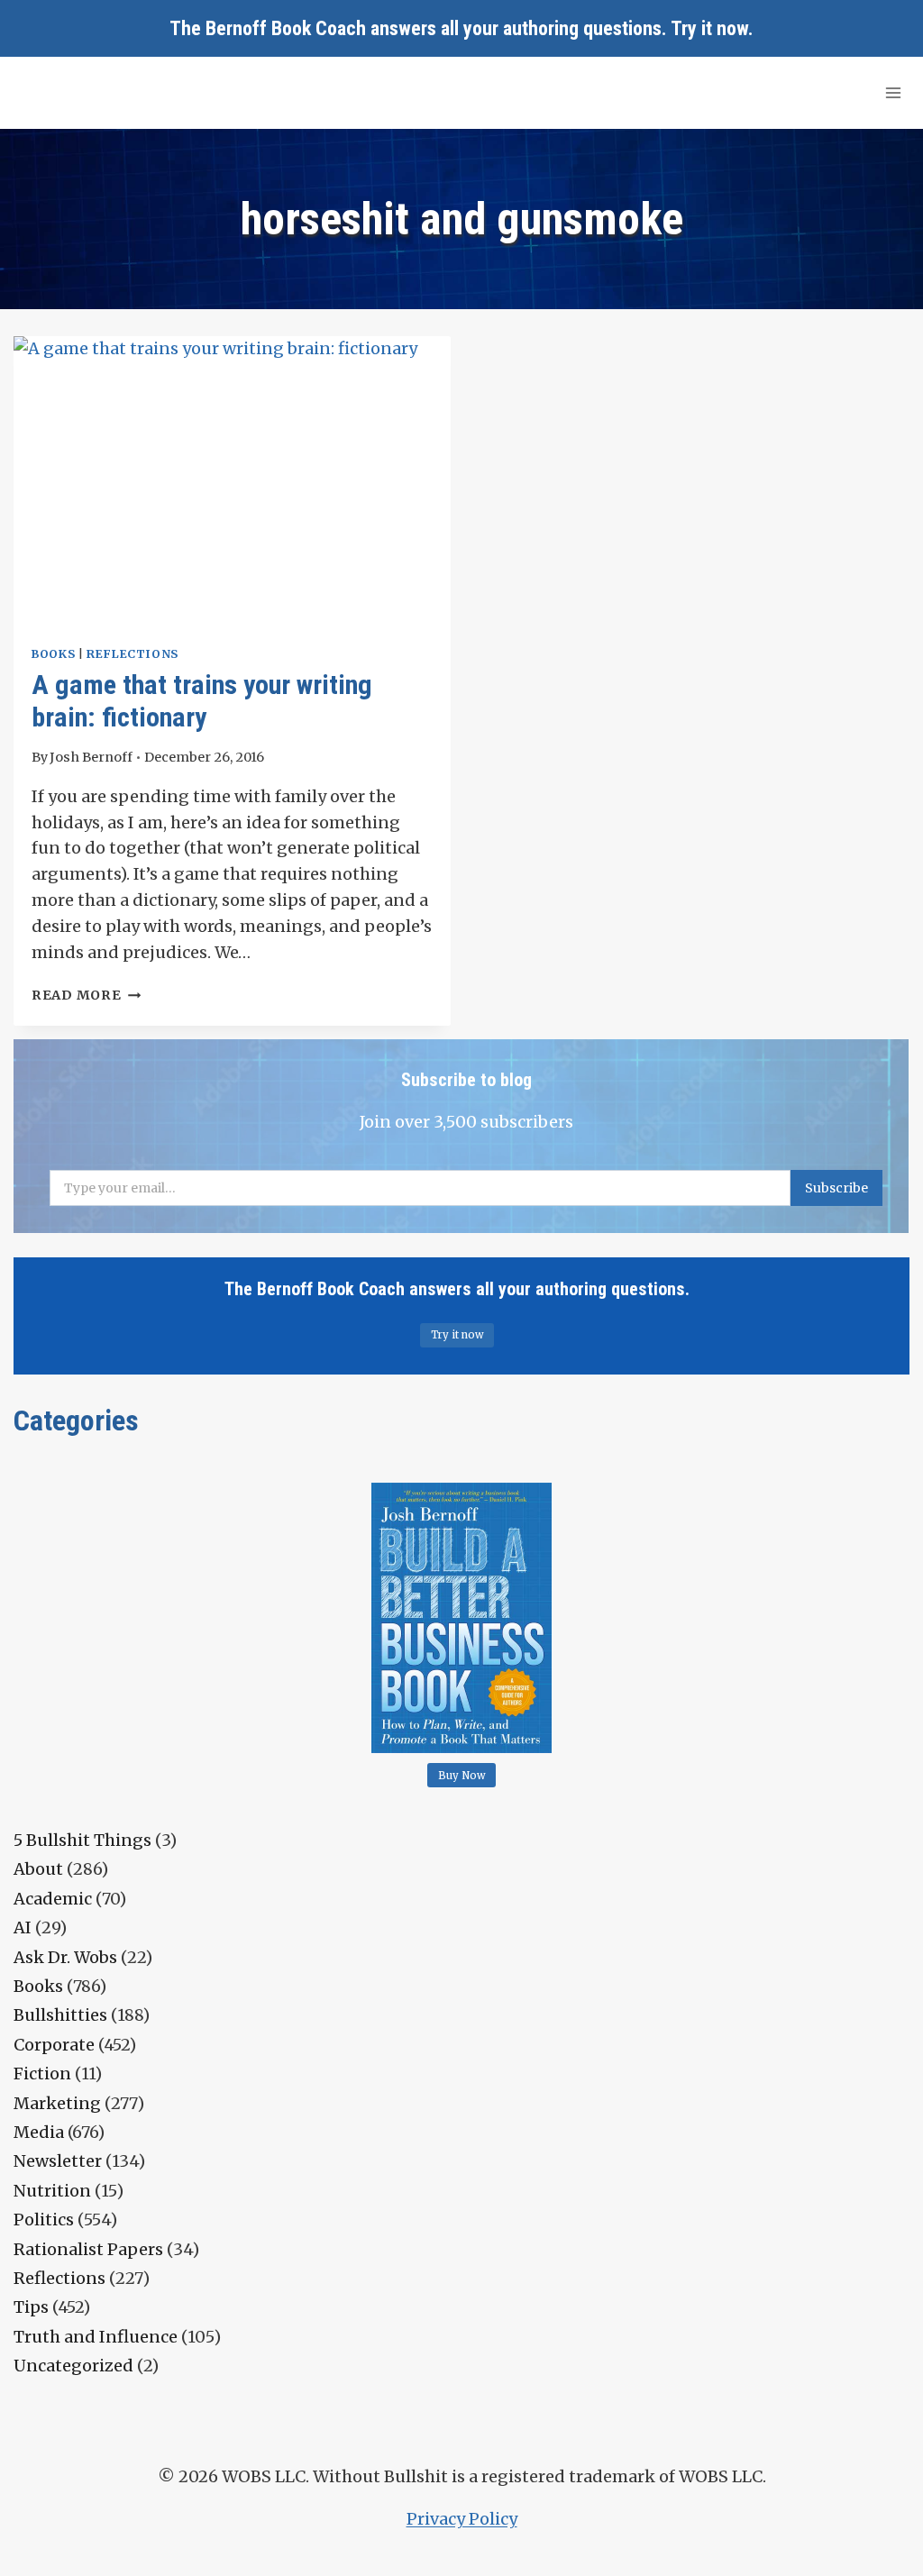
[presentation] (232, 482)
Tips (31, 2307)
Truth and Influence (96, 2337)
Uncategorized (73, 2366)
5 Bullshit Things (82, 1840)
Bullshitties (60, 2015)
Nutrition (52, 2191)
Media (39, 2132)
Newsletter (58, 2161)
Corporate (54, 2045)
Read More (86, 995)
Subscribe (836, 1188)
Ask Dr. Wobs (65, 1957)
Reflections (133, 654)
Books (53, 654)
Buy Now (462, 1776)
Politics (44, 2220)
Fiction (42, 2074)
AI (23, 1927)
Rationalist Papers (88, 2249)
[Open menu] (893, 92)
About (38, 1869)
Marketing (57, 2103)
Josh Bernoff (91, 757)
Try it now (709, 28)
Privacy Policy (462, 2519)
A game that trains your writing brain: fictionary (202, 701)
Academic (53, 1899)
